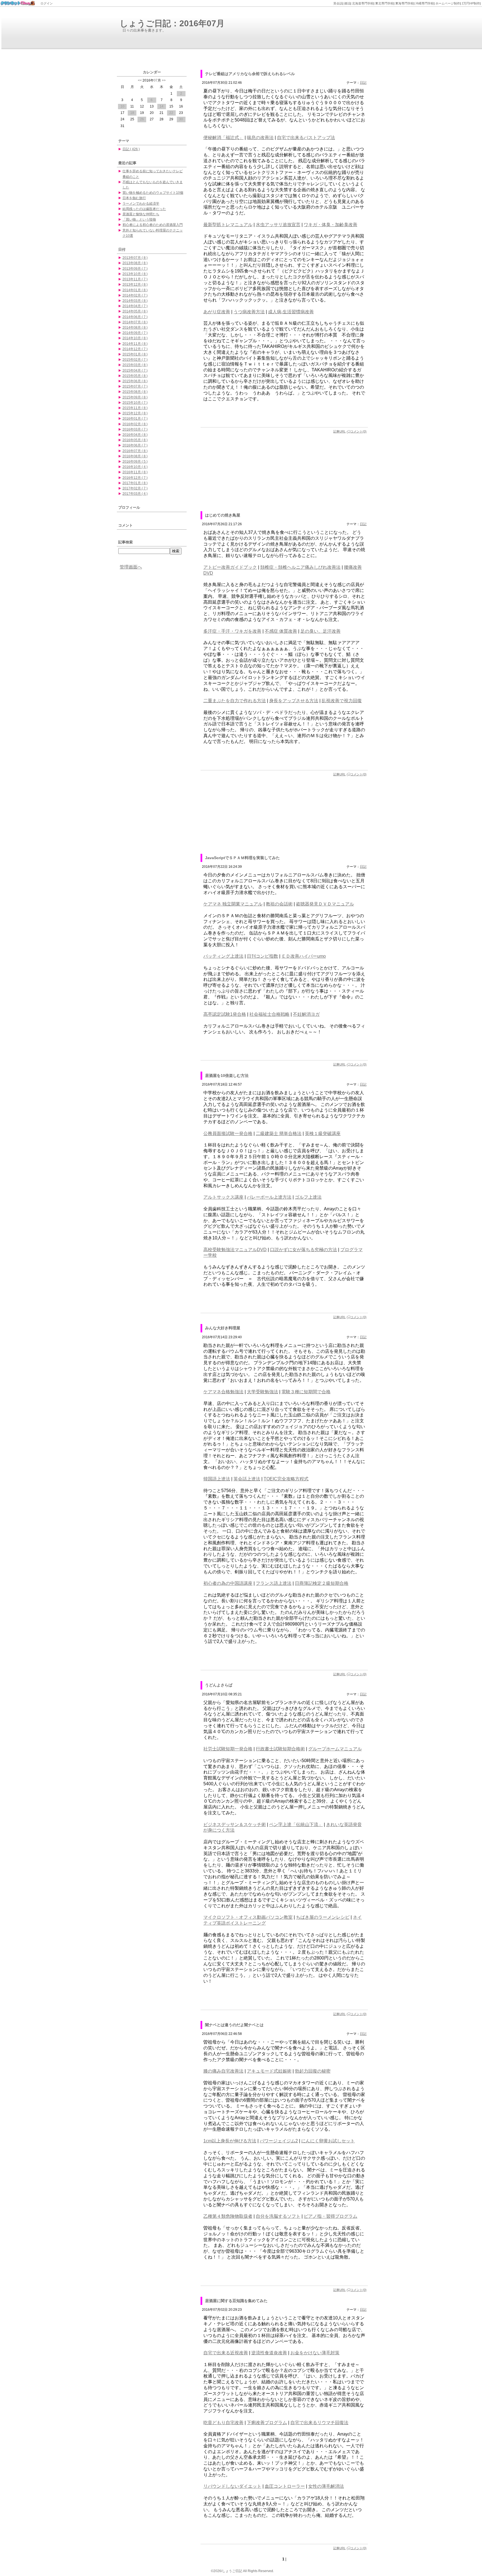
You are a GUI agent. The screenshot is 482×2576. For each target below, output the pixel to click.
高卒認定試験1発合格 (225, 1014)
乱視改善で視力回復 (342, 701)
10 (122, 106)
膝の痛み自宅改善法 (223, 2071)
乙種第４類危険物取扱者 (228, 2216)
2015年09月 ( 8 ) (135, 397)
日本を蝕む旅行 (134, 198)
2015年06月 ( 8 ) (135, 381)
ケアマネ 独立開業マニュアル (233, 904)
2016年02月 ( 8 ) (135, 424)
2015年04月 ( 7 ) (135, 371)
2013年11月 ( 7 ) (135, 279)
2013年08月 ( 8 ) (135, 263)
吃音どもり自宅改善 (223, 2423)
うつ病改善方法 (249, 312)
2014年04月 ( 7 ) (135, 306)
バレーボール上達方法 (269, 1197)
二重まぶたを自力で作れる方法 (235, 701)
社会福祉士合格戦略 (269, 1014)
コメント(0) (358, 431)
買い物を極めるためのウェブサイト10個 (153, 193)
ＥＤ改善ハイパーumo (304, 956)
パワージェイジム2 (279, 2141)
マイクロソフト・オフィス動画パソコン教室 (248, 1917)
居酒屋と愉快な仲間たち (141, 214)
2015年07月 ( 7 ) (135, 386)
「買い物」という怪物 (139, 219)
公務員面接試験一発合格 (228, 1133)
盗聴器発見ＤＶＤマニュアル (325, 904)
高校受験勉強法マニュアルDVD (235, 1250)
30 (181, 119)
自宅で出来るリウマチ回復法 (319, 2423)
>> (164, 80)
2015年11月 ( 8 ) (135, 408)
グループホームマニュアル (335, 1749)
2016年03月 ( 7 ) (135, 429)
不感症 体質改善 (281, 631)
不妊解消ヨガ (306, 1014)
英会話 (338, 3)
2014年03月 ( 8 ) (135, 301)
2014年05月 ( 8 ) (135, 311)
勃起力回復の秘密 (313, 2071)
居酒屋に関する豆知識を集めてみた (236, 2301)
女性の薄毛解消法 (326, 2486)
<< (140, 80)
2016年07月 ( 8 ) (135, 451)
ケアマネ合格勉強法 (223, 1392)
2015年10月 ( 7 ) (135, 403)
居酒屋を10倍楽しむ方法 (227, 1076)
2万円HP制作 (471, 3)
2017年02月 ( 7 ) (135, 488)
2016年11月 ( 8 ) (135, 472)
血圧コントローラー (285, 2486)
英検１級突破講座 (323, 1133)
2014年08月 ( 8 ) (135, 328)
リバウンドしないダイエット (232, 2486)
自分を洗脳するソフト (278, 2216)
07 (156, 80)
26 (142, 119)
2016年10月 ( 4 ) (135, 467)
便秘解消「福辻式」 (223, 138)
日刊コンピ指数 (262, 956)
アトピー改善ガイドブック (230, 567)
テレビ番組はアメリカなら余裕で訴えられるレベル (250, 74)
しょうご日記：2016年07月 (172, 23)
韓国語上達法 (217, 1479)
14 (162, 106)
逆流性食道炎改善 (269, 2353)
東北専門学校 (384, 3)
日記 (363, 83)
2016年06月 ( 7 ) (135, 445)
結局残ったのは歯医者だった (144, 209)
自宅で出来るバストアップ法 (306, 138)
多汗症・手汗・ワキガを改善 (232, 631)
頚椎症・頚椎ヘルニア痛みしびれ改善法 (300, 567)
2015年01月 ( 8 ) (135, 354)
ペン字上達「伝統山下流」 (296, 1825)
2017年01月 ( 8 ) (135, 483)
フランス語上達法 (274, 1583)
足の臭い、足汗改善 (320, 631)
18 (132, 113)
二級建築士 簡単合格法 (279, 1133)
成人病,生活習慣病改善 (291, 312)
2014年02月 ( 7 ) (135, 295)
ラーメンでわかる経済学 (141, 204)
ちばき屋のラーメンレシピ (323, 1917)
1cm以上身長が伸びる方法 (230, 2141)
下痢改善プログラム (267, 2423)
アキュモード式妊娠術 (269, 2071)
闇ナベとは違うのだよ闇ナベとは (234, 2025)
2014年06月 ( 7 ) (135, 317)
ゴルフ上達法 (308, 1197)
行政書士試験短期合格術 (280, 1749)
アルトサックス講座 (223, 1197)
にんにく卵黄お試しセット (328, 2141)
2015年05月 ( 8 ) (135, 376)
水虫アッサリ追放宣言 (278, 225)
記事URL (339, 431)
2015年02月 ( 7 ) (135, 360)
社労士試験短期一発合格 (228, 1749)
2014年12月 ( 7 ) (135, 349)
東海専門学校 (404, 3)
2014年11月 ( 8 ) (135, 344)
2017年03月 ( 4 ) (135, 494)
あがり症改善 (217, 312)
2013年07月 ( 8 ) (135, 258)
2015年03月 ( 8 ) (135, 365)
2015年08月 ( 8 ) (135, 392)
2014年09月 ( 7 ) (135, 333)
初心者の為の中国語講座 (228, 1583)
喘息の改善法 (260, 138)
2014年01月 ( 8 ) (135, 290)
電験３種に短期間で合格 (306, 1392)
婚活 (347, 3)
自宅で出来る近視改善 (226, 2353)
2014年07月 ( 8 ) (135, 322)
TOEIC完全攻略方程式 (286, 1479)
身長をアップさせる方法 (294, 701)
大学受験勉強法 (262, 1392)
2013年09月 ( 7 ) (135, 269)
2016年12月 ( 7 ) (135, 478)
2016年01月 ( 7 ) (135, 419)
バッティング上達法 (223, 956)
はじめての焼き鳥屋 (223, 515)
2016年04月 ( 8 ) (135, 435)
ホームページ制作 (448, 3)
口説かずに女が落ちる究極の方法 (303, 1250)
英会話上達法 (247, 1479)
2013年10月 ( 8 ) (135, 274)
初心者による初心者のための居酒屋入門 (153, 225)
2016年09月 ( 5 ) (135, 462)
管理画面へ (131, 567)
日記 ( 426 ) (131, 149)
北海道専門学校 (363, 3)
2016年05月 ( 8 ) (135, 440)
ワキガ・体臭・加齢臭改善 (331, 225)
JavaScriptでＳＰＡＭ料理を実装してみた (242, 858)
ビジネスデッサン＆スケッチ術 (235, 1825)
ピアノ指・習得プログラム (331, 2216)
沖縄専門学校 (425, 3)
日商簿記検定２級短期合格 (322, 1583)
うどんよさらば (219, 1685)
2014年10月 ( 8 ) (135, 338)
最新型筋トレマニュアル (228, 225)
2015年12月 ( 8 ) (135, 413)
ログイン (47, 3)
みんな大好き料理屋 (223, 1328)
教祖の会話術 (279, 904)
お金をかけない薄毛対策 (315, 2353)
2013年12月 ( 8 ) (135, 285)
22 (171, 113)
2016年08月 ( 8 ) (135, 456)
